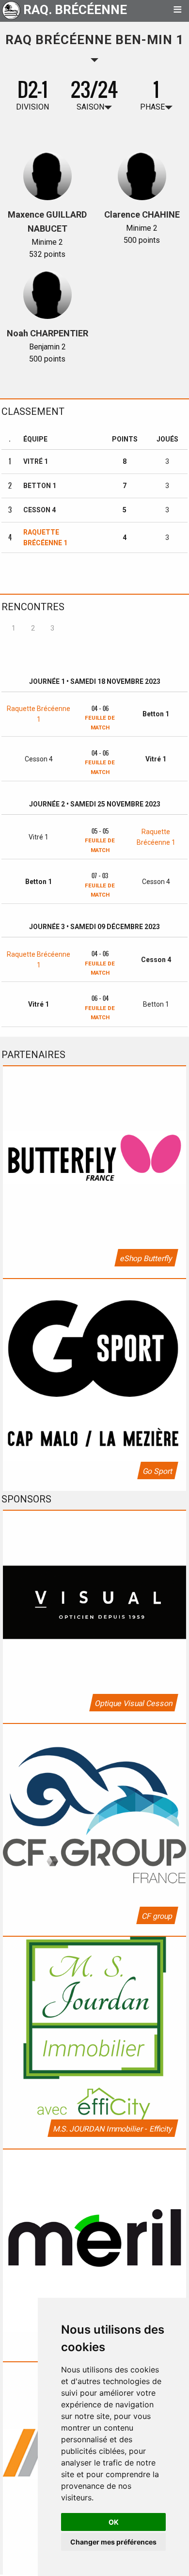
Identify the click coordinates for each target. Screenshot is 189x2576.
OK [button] (114, 2522)
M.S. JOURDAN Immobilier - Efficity (112, 2129)
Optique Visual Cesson (133, 1703)
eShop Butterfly (146, 1258)
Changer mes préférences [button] (113, 2542)
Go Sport (157, 1471)
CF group (157, 1916)
